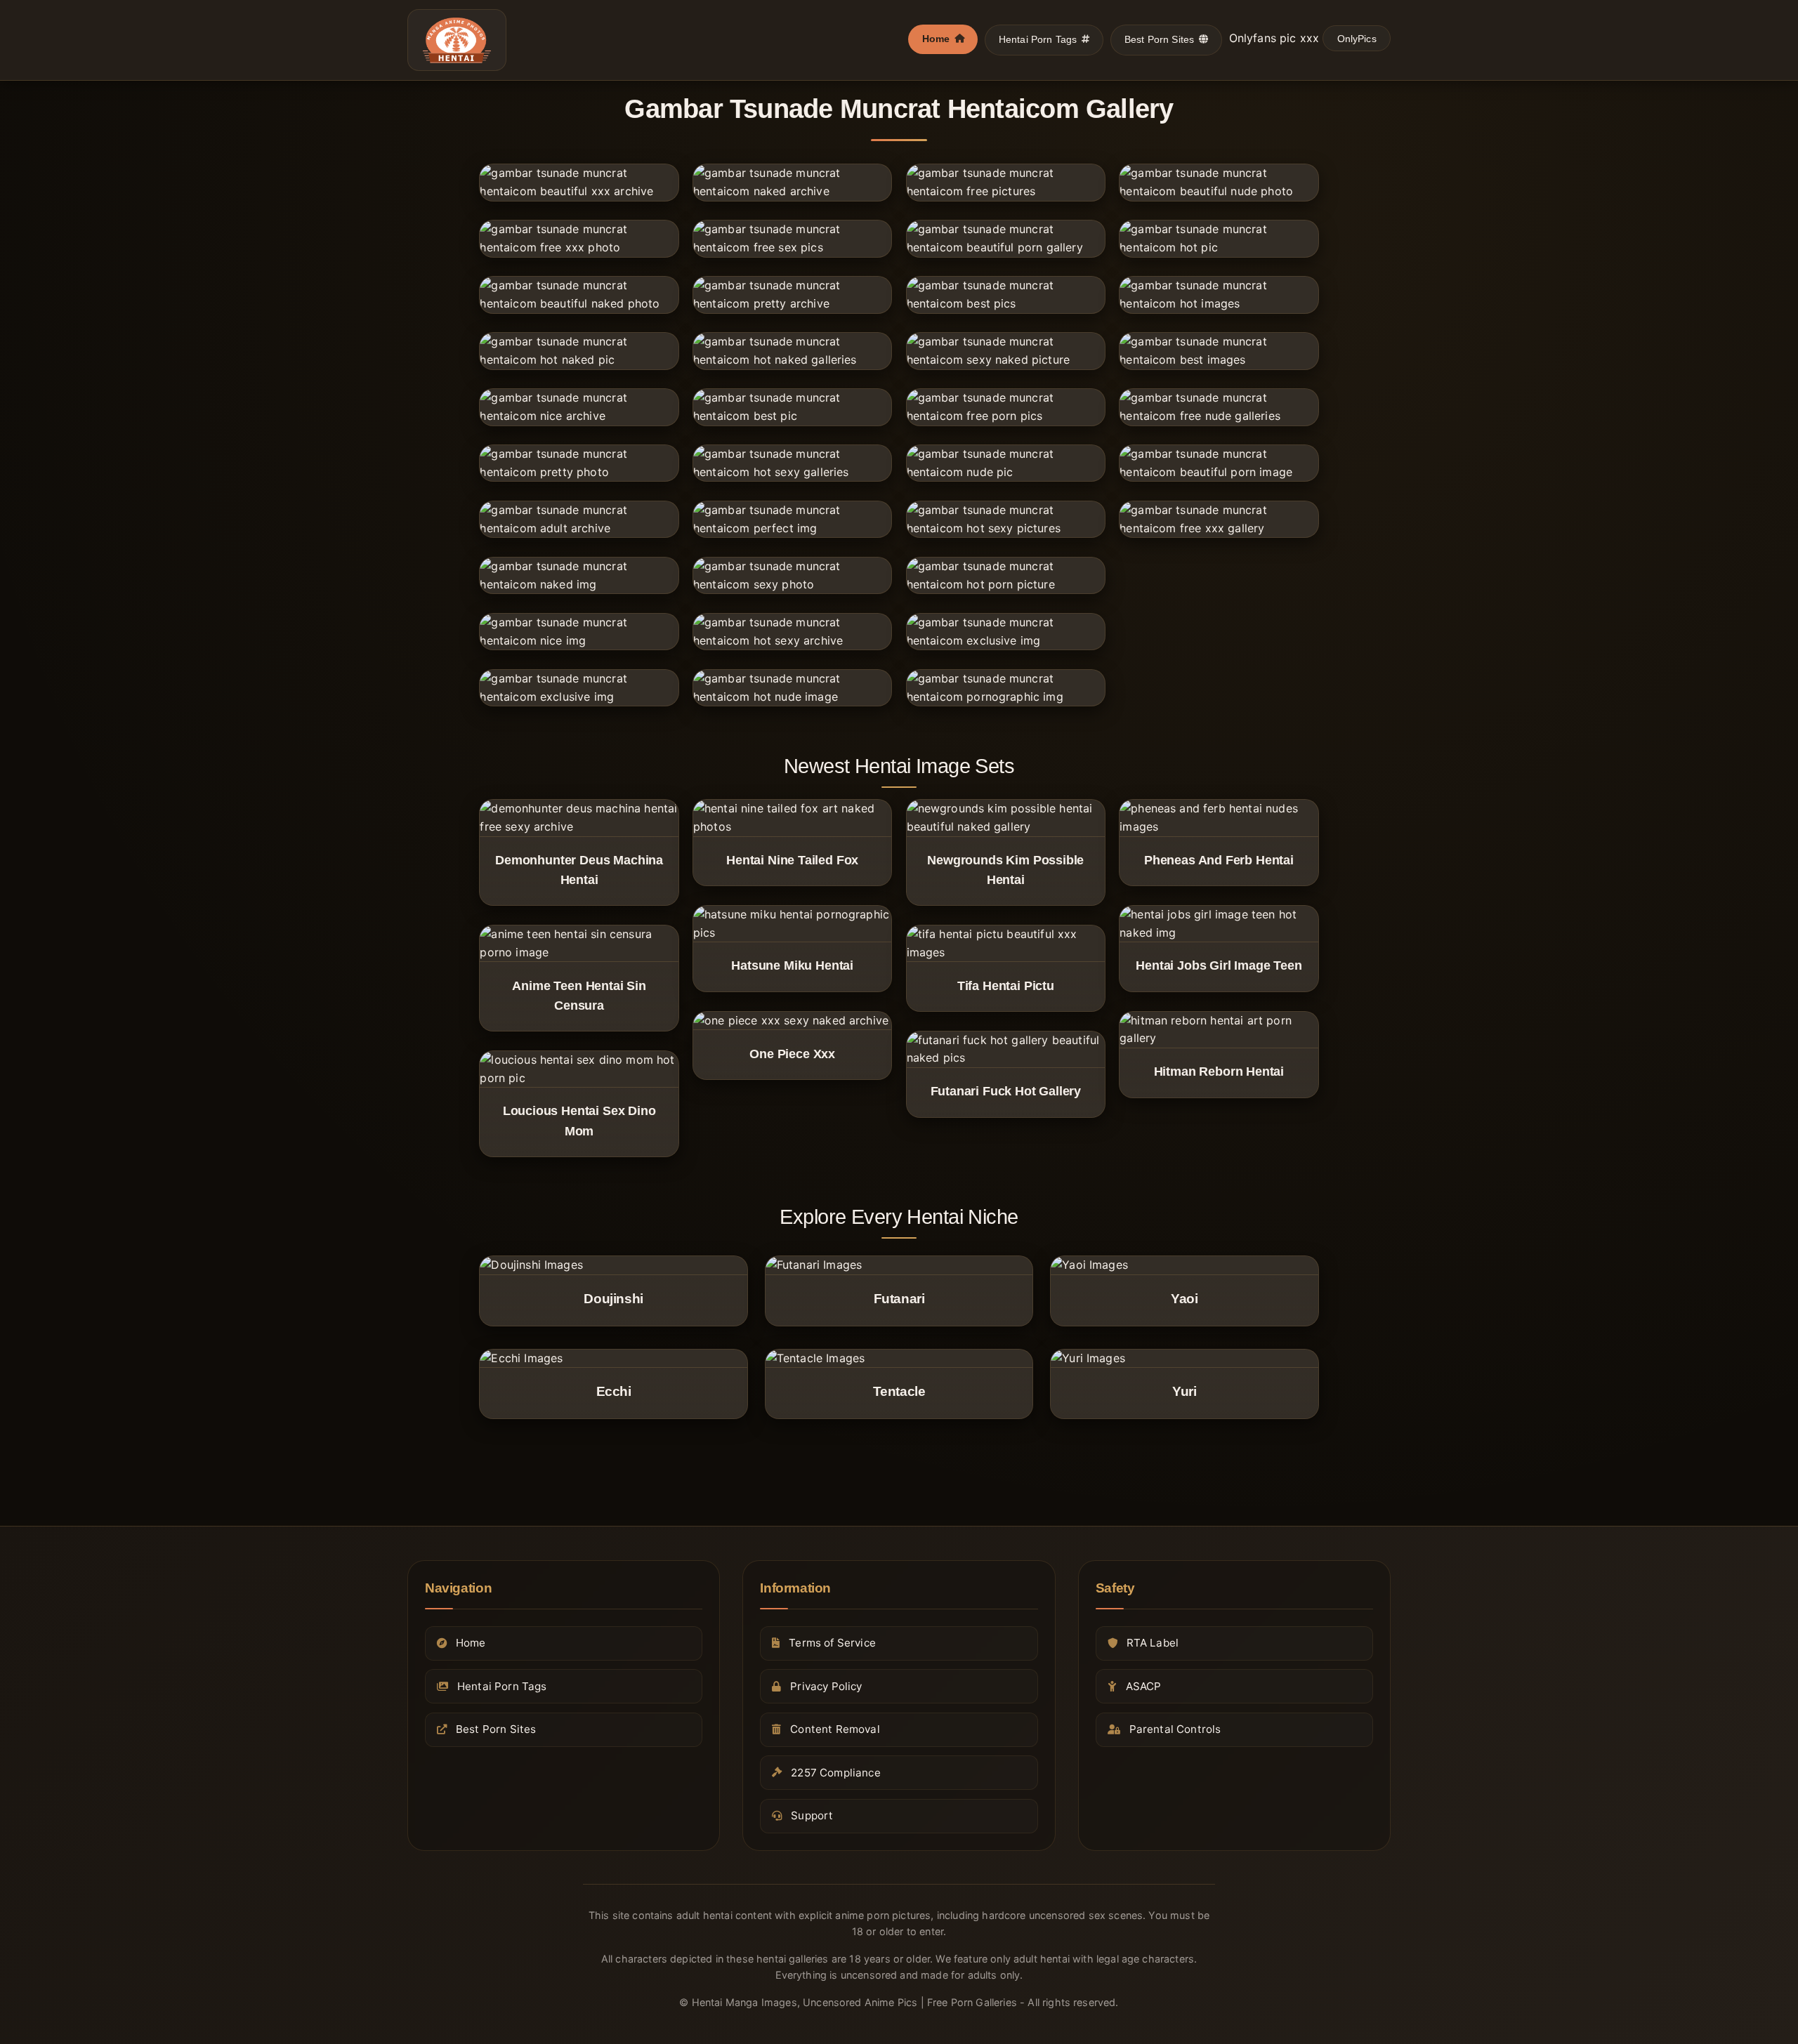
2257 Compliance (835, 1772)
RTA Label (1153, 1643)
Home (936, 39)
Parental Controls (1175, 1729)
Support (812, 1815)
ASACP (1144, 1686)
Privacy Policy (826, 1686)
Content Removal (835, 1729)
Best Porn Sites (1159, 39)
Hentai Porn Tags (1038, 39)
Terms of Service (832, 1643)
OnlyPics (1357, 39)
